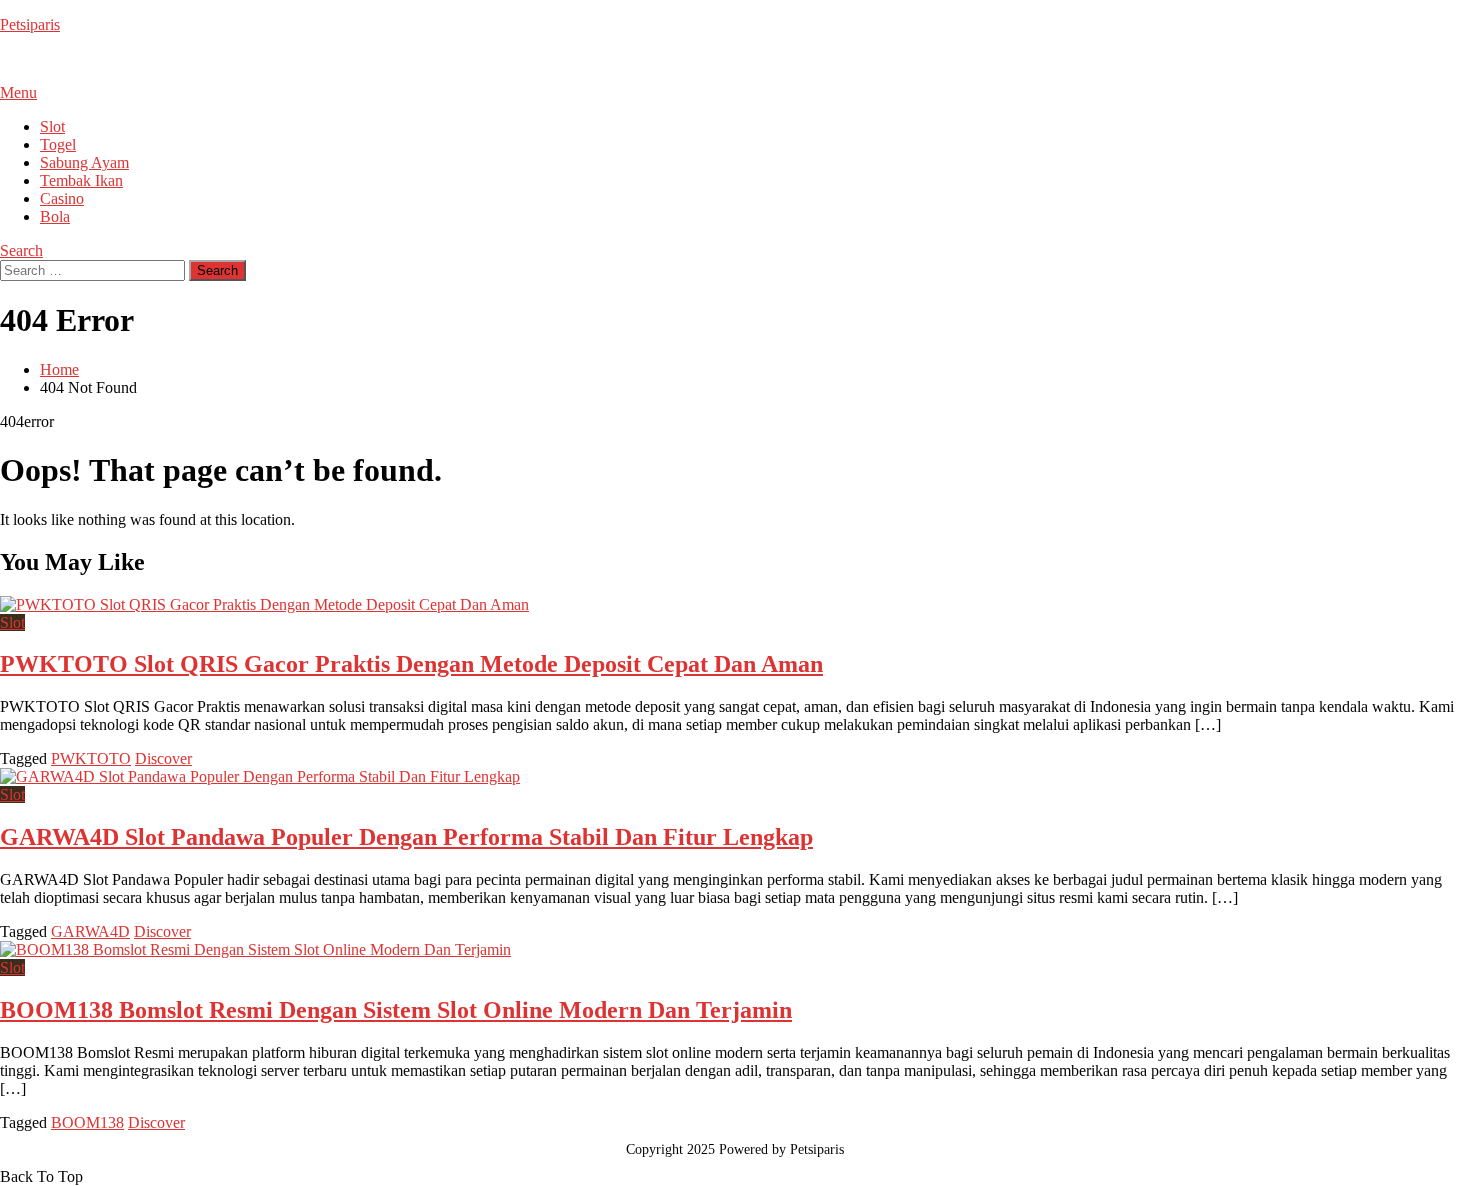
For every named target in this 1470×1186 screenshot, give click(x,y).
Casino (62, 198)
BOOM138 (87, 1122)
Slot (52, 126)
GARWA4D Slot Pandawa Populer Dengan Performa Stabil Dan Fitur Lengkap (406, 837)
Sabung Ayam (84, 162)
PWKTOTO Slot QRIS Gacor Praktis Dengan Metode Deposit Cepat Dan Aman (411, 664)
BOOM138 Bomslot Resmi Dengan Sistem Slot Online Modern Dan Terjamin (396, 1010)
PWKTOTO (91, 758)
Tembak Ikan (81, 180)
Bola (55, 216)
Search (21, 250)
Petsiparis (30, 24)
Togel (58, 144)
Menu (18, 92)
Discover (163, 758)
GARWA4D (90, 931)
